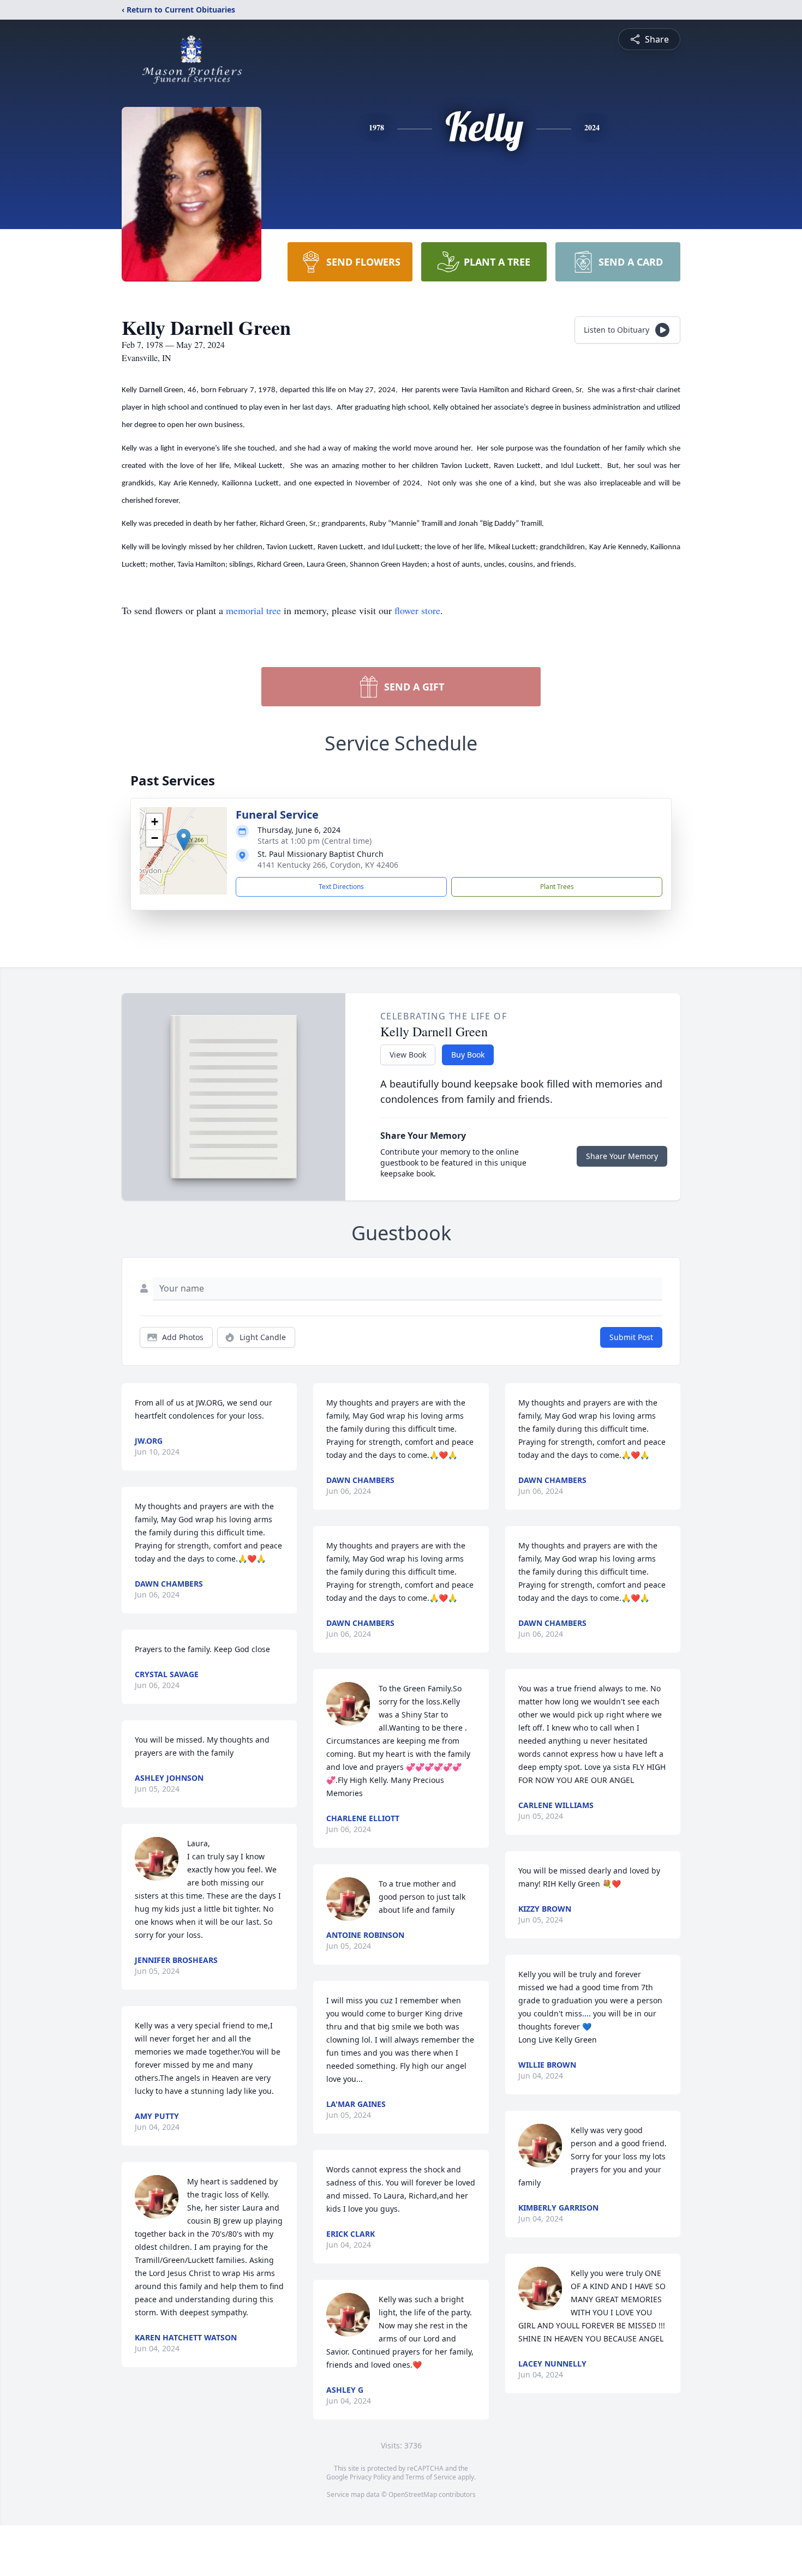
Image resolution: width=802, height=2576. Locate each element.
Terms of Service (431, 2477)
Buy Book (468, 1055)
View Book (408, 1055)
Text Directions (341, 887)
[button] (184, 840)
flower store (417, 610)
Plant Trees (557, 887)
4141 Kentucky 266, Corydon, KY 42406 (328, 865)
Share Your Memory (622, 1156)
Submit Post (631, 1337)
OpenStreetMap (413, 2494)
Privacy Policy (370, 2477)
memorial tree (253, 610)
